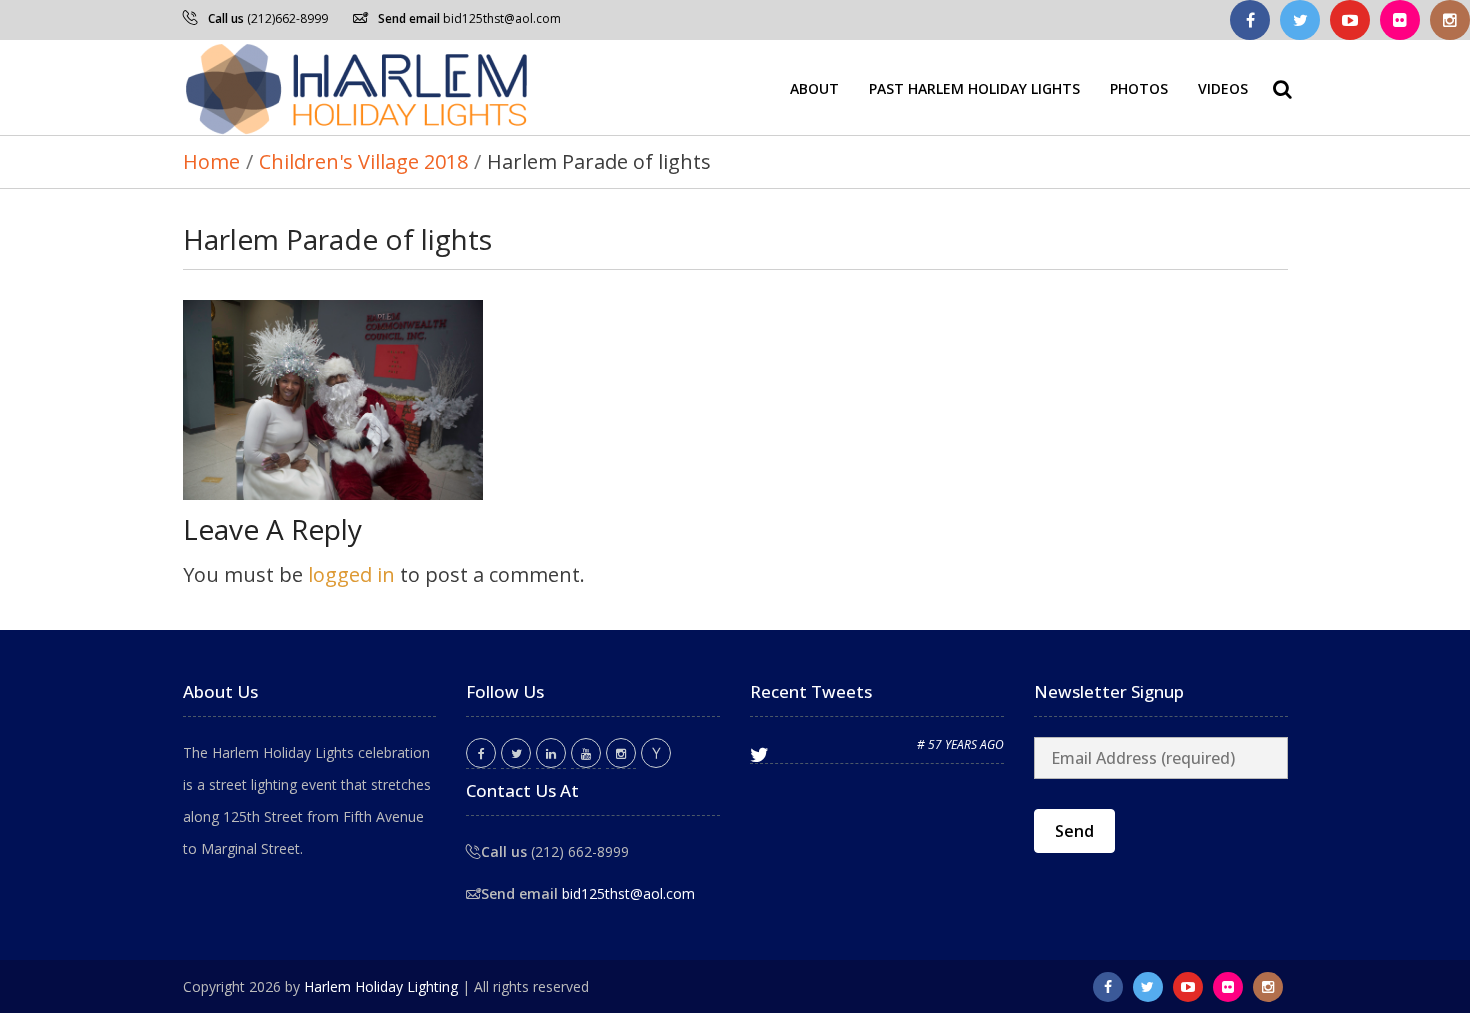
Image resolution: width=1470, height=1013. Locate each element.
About (814, 87)
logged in (351, 574)
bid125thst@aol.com (502, 18)
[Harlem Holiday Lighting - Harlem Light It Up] (358, 87)
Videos (1223, 87)
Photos (1139, 87)
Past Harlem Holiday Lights (974, 87)
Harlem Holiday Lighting (381, 986)
